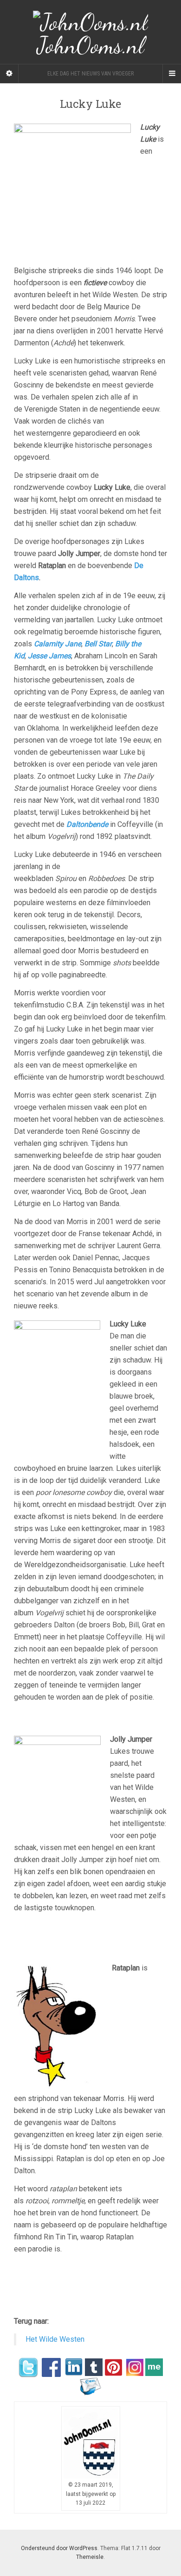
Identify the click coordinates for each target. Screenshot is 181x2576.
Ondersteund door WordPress (59, 2548)
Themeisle (90, 2557)
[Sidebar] (9, 74)
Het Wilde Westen (55, 2339)
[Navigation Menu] (172, 74)
